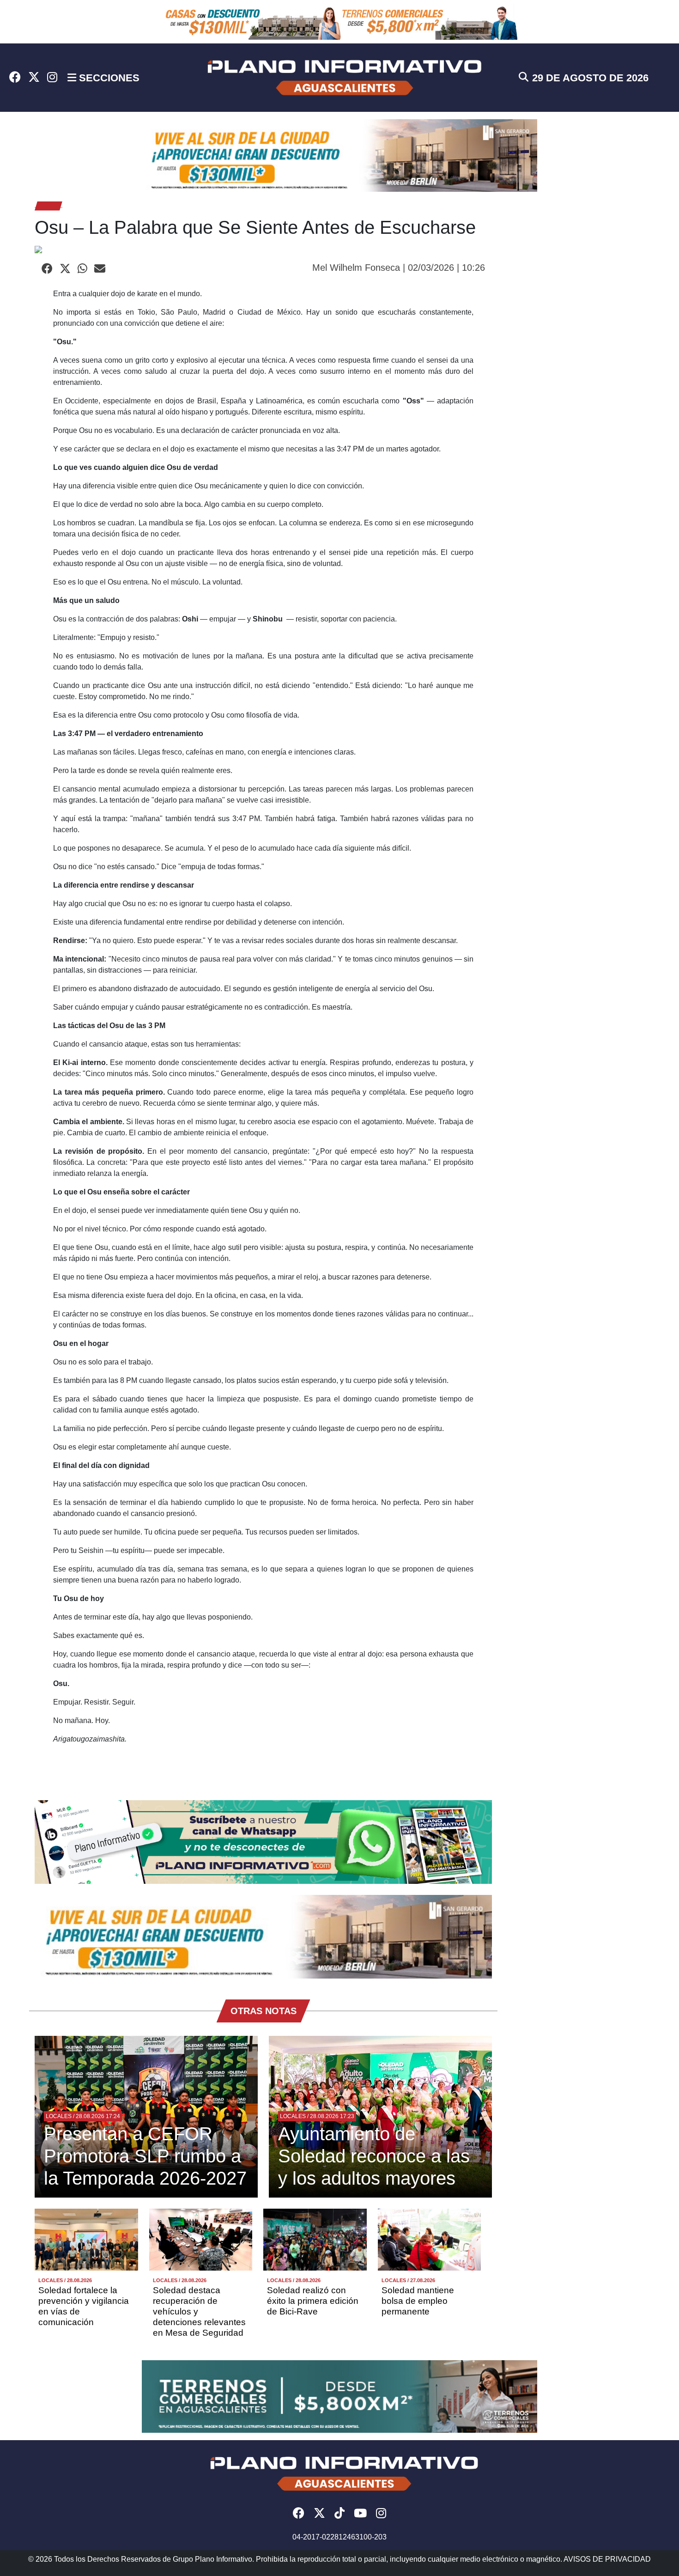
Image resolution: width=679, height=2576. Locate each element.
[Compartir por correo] (100, 269)
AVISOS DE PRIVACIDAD (607, 2559)
